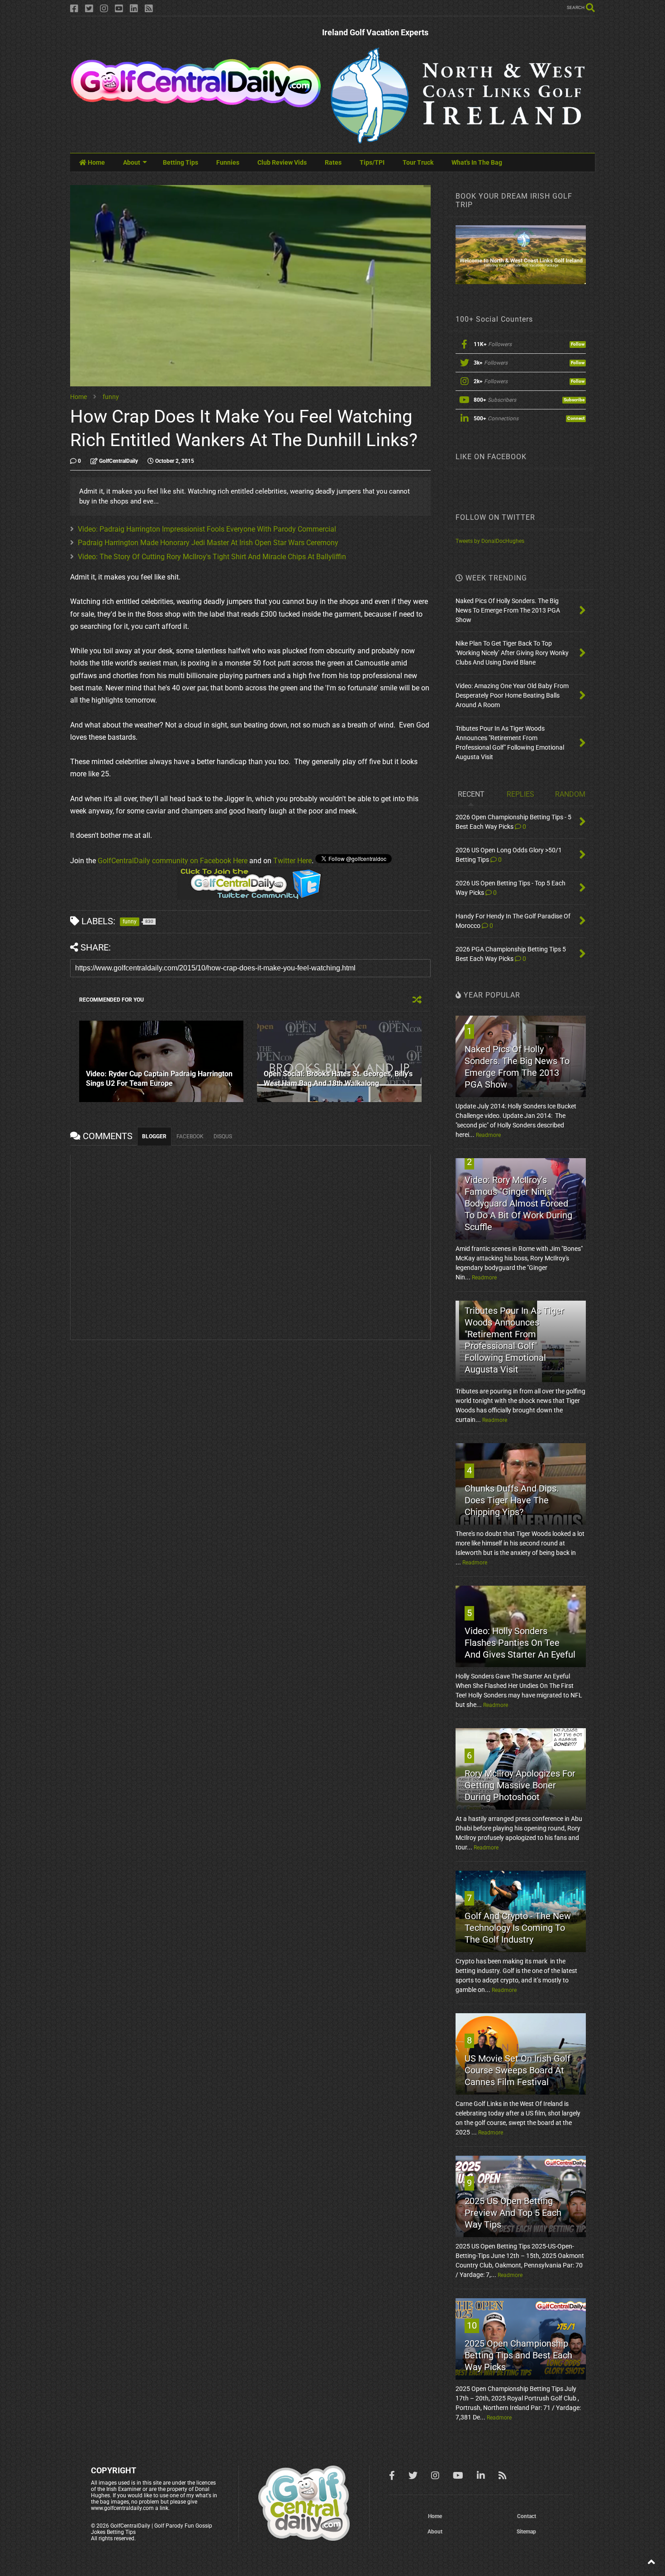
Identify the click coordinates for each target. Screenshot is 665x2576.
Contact (527, 2516)
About (132, 162)
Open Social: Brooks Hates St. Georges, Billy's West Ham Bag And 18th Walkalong (338, 1079)
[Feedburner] (149, 9)
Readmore (488, 1135)
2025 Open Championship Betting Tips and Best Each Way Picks (518, 2355)
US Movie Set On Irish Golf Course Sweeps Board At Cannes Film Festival (518, 2070)
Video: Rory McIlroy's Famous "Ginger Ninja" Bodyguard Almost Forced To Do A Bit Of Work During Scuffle (518, 1203)
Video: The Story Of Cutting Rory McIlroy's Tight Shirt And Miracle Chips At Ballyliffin (212, 557)
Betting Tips (180, 162)
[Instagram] (104, 9)
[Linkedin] (134, 9)
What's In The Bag (477, 162)
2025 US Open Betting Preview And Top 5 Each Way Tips (513, 2213)
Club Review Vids (282, 162)
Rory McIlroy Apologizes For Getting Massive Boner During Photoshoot (520, 1785)
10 (472, 2325)
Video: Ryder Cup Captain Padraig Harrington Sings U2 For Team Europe (159, 1079)
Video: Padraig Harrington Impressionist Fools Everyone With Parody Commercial (207, 529)
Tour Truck (418, 162)
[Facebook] (74, 9)
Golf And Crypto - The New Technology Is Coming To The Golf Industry (518, 1928)
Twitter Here (292, 861)
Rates (333, 162)
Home (96, 162)
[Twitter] (89, 9)
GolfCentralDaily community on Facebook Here (173, 861)
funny (111, 397)
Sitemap (526, 2532)
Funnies (228, 162)
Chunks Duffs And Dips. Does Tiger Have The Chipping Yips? (512, 1500)
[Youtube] (119, 9)
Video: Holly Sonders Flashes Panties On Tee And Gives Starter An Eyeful (520, 1643)
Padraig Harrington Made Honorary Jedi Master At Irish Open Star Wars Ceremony (208, 543)
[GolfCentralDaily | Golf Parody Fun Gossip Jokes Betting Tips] (196, 104)
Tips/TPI (372, 162)
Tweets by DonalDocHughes (490, 541)
